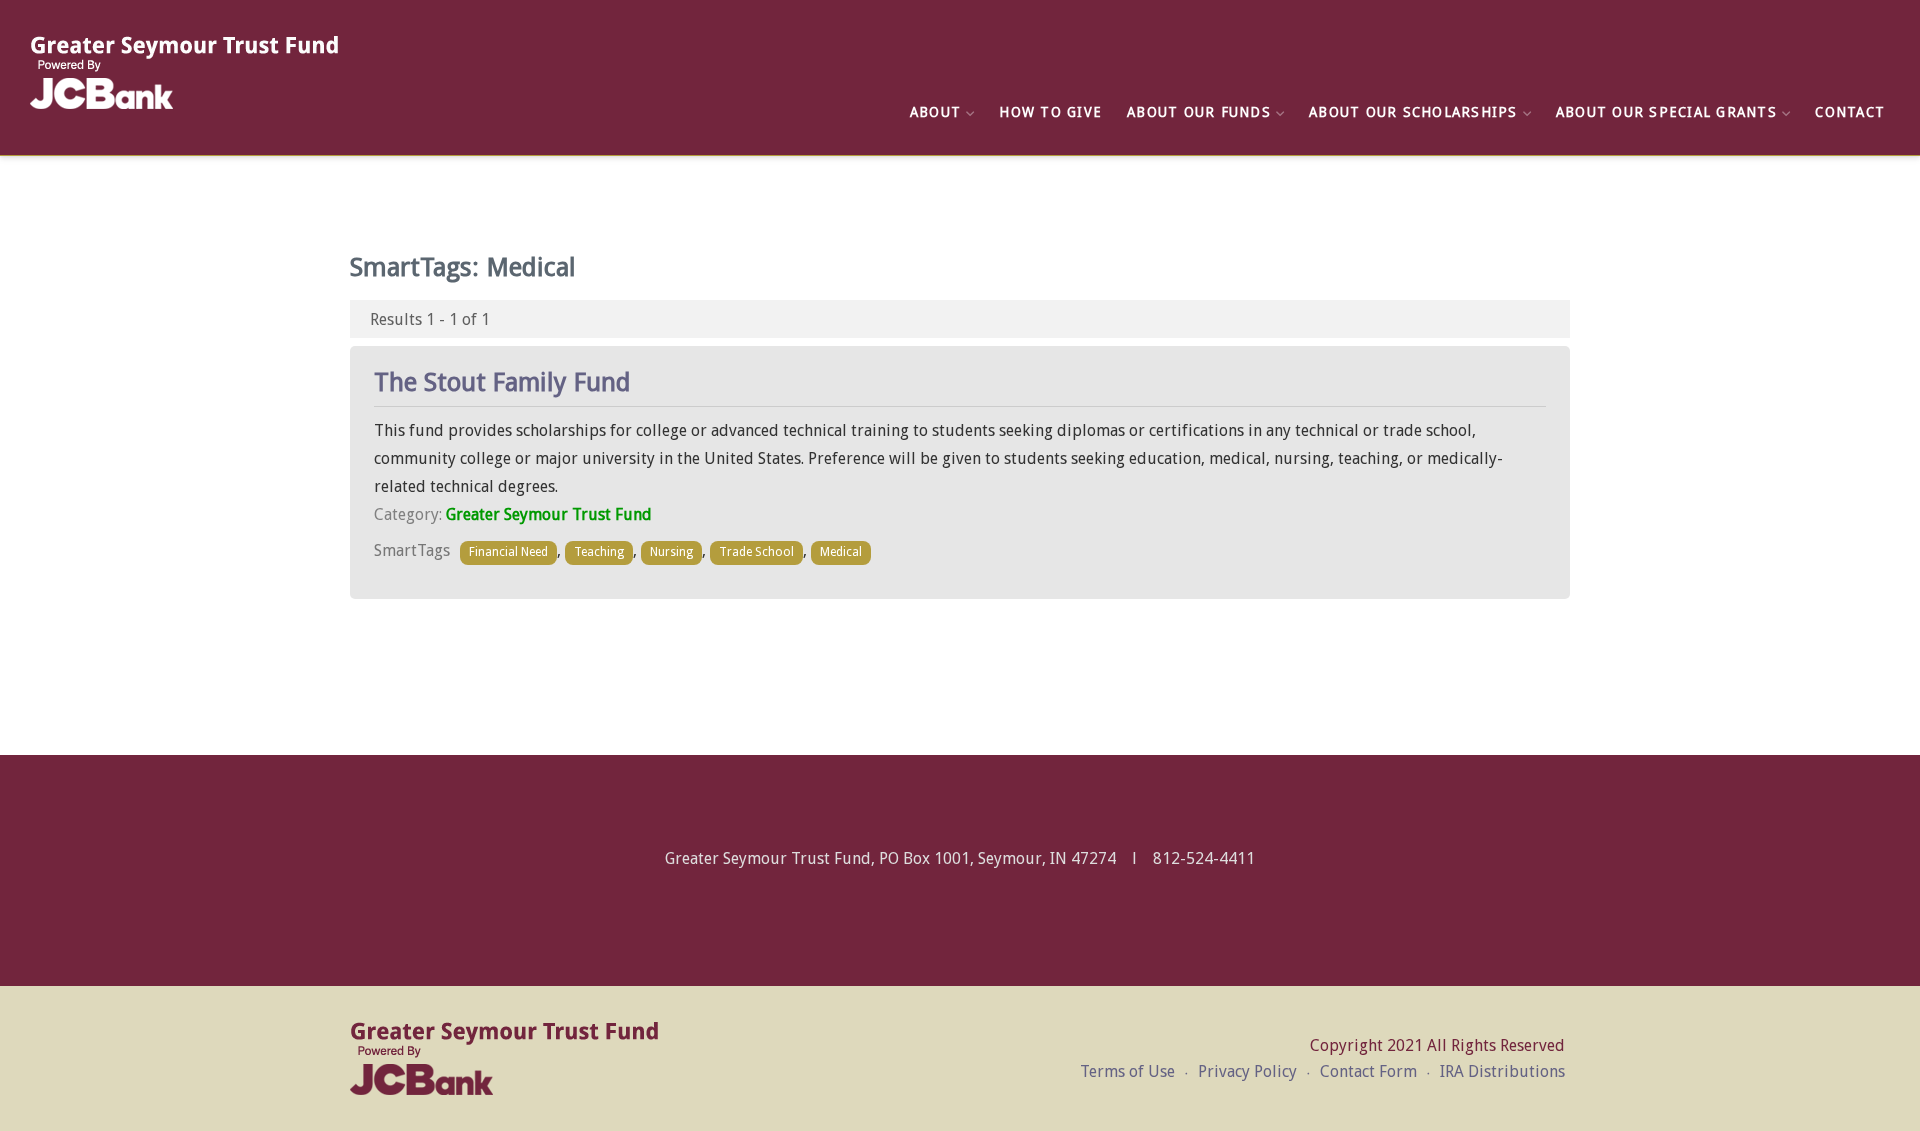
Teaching (599, 552)
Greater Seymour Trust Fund (549, 514)
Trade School (756, 552)
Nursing (671, 552)
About (935, 112)
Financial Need (508, 552)
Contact (1850, 112)
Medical (841, 552)
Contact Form (1368, 1071)
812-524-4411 (1204, 858)
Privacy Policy (1247, 1071)
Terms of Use (1127, 1071)
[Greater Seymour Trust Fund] (185, 72)
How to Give (1050, 112)
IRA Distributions (1502, 1071)
